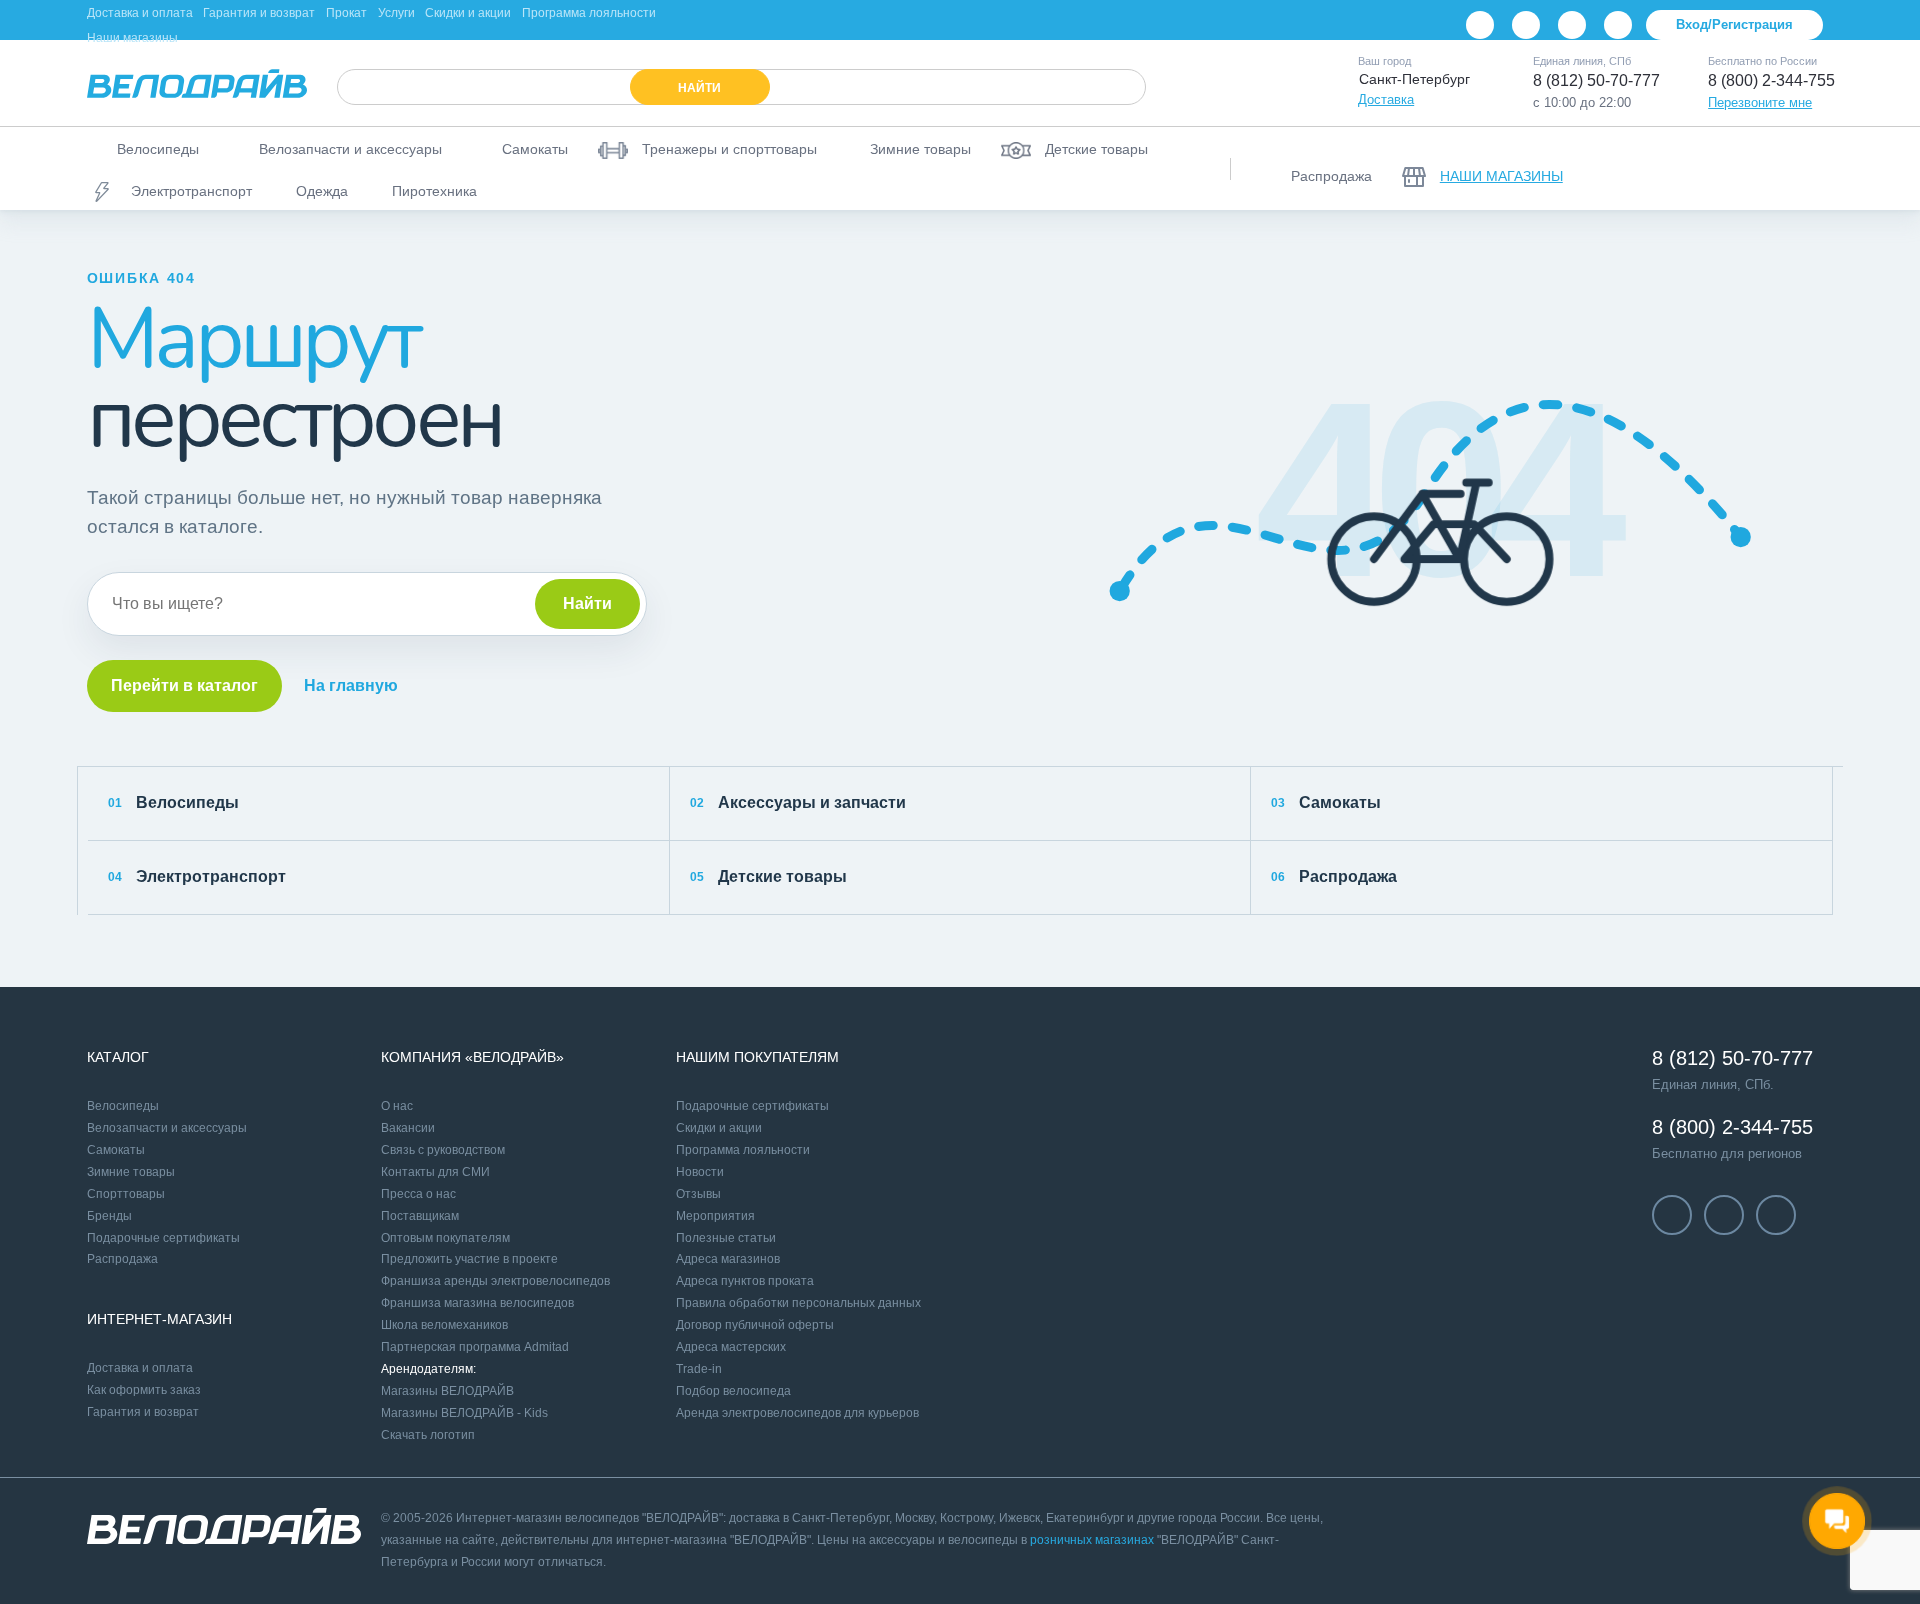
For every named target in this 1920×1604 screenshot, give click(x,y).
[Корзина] (1809, 169)
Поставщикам (420, 1216)
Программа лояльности (589, 13)
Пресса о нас (418, 1194)
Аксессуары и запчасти (798, 802)
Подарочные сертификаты (163, 1238)
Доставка (1386, 99)
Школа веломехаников (444, 1325)
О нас (397, 1106)
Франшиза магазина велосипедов (477, 1303)
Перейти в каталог (184, 685)
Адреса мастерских (731, 1347)
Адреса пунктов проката (745, 1281)
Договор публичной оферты (755, 1325)
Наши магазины (132, 38)
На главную (351, 685)
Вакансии (408, 1128)
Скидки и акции (468, 13)
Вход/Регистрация (1734, 24)
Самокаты (1326, 802)
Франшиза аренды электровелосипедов (495, 1281)
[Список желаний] (1757, 169)
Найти (587, 603)
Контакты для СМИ (435, 1172)
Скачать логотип (428, 1435)
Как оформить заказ (144, 1390)
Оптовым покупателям (445, 1238)
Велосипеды (173, 802)
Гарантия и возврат (259, 13)
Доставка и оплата (140, 13)
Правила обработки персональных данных (798, 1303)
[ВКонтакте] (1480, 25)
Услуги (396, 13)
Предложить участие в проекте (469, 1259)
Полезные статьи (726, 1238)
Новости (700, 1172)
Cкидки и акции (719, 1128)
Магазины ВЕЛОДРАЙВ (447, 1391)
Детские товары (768, 876)
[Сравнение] (1705, 169)
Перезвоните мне (1760, 102)
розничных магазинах (1092, 1540)
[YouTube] (1526, 25)
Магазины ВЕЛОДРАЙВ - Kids (464, 1413)
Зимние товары (131, 1172)
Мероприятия (715, 1216)
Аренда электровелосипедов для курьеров (797, 1413)
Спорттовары (126, 1194)
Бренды (109, 1216)
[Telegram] (1572, 25)
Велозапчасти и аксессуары (167, 1128)
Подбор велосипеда (733, 1391)
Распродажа (1334, 876)
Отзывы (698, 1194)
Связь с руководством (443, 1150)
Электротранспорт (197, 876)
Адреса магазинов (728, 1259)
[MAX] (1618, 25)
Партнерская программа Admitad (475, 1347)
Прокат (346, 13)
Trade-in (699, 1369)
